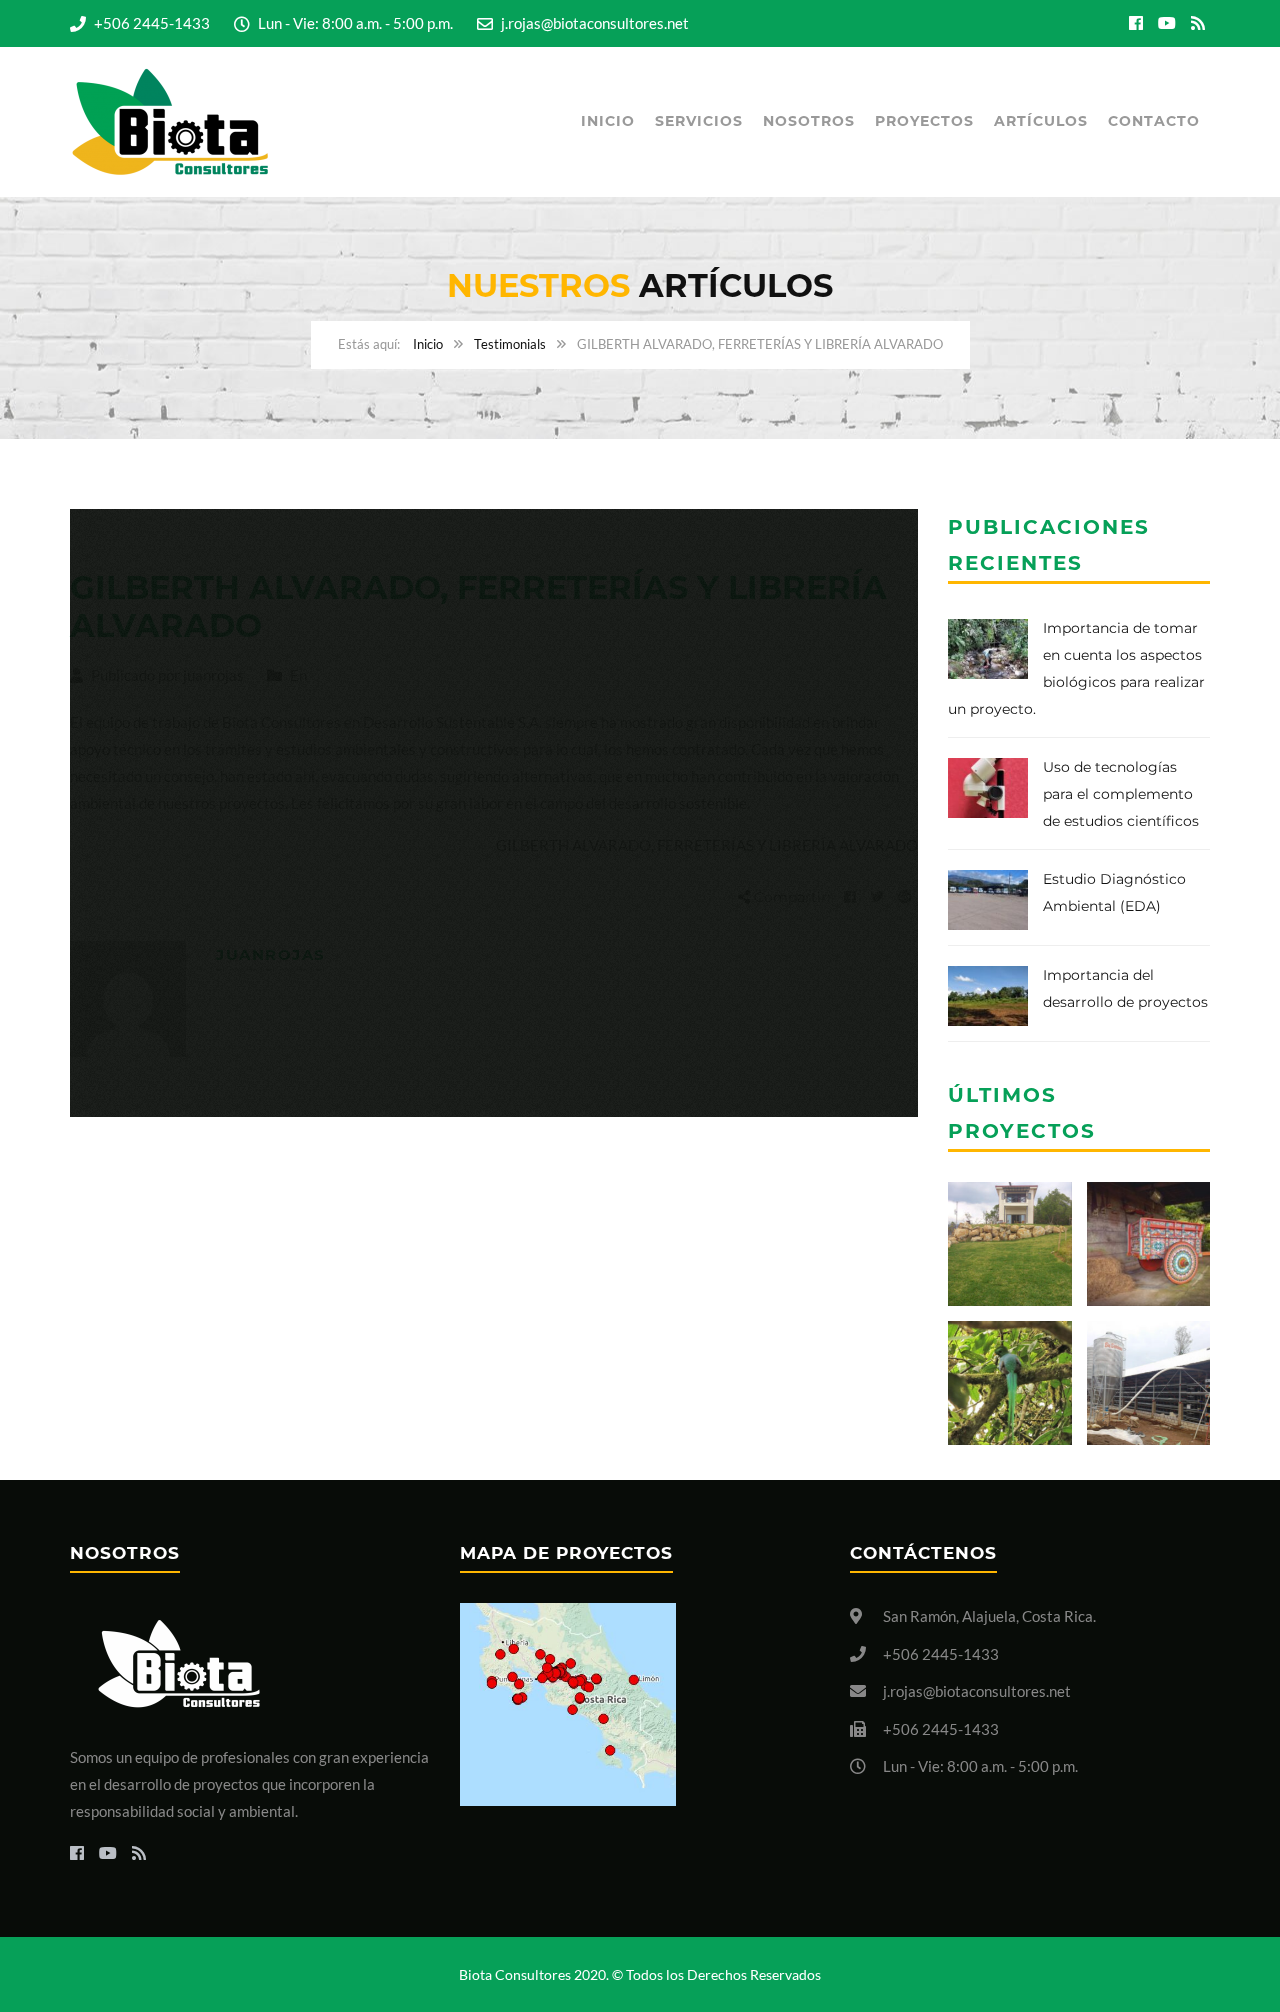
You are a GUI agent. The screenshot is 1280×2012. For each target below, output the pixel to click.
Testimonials (510, 344)
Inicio (608, 121)
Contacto (1154, 121)
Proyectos (924, 121)
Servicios (699, 121)
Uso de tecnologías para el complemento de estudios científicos (1121, 794)
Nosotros (809, 121)
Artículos (1041, 121)
